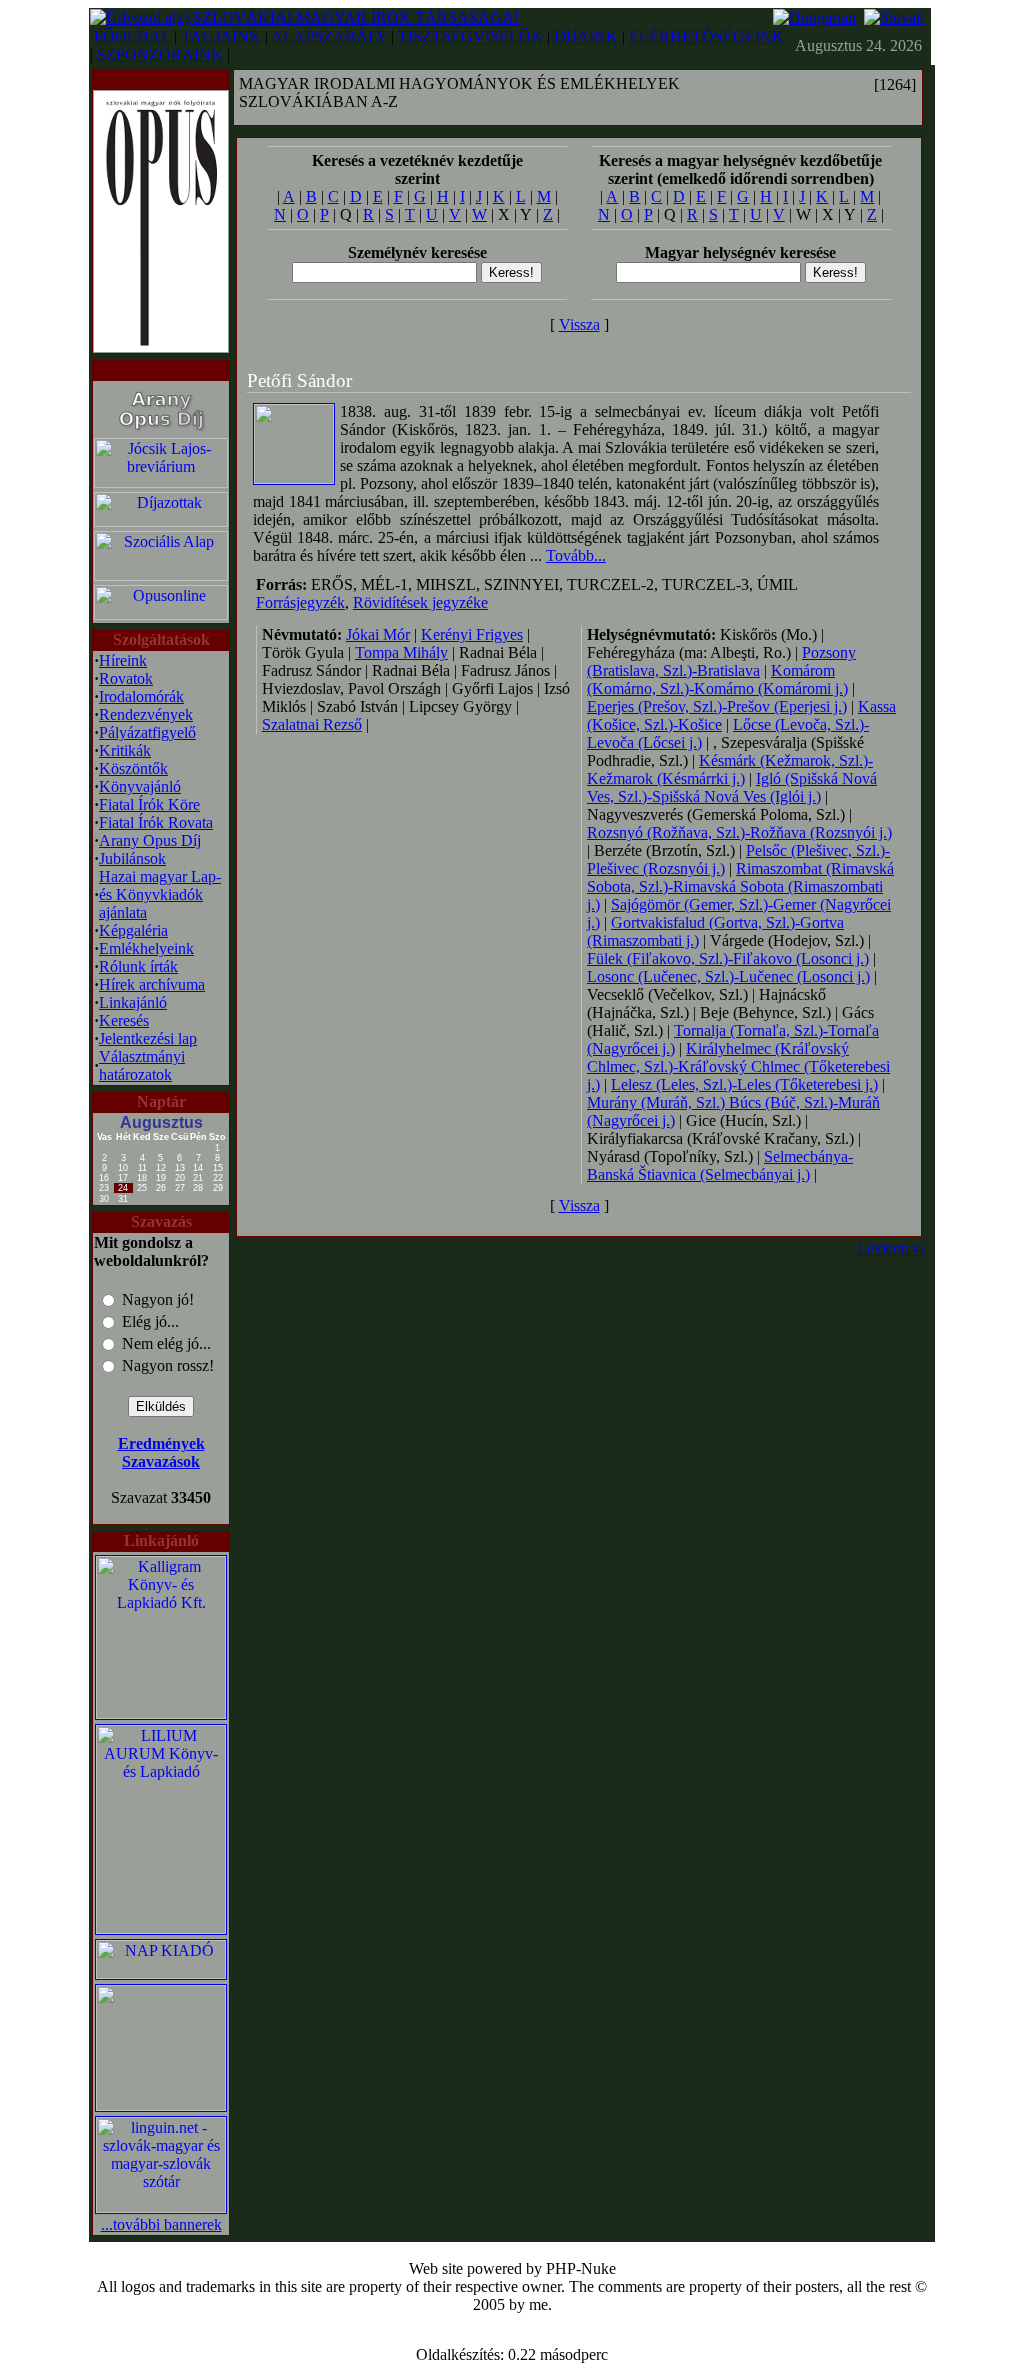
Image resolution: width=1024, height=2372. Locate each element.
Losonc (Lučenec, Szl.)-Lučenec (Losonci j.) (728, 976)
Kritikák (125, 750)
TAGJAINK (221, 36)
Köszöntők (133, 768)
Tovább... (576, 555)
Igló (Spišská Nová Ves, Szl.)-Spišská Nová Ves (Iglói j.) (732, 787)
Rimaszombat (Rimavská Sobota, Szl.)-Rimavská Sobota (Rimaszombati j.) (740, 886)
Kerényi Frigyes (472, 634)
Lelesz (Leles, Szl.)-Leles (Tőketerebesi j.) (744, 1084)
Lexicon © (891, 1248)
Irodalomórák (141, 696)
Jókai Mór (378, 634)
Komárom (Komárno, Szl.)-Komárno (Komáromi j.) (717, 679)
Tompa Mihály (401, 652)
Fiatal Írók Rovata (156, 822)
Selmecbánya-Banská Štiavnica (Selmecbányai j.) (720, 1165)
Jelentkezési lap (148, 1038)
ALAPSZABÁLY (329, 36)
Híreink (123, 660)
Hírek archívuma (152, 984)
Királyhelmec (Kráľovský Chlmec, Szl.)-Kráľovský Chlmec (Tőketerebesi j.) (738, 1066)
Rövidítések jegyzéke (420, 602)
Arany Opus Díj (150, 840)
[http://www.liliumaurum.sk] (161, 1928)
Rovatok (126, 678)
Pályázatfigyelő (147, 732)
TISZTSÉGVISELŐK (470, 36)
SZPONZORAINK (160, 54)
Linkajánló (133, 1002)
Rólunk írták (138, 966)
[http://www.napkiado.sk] (161, 1973)
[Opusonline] (161, 614)
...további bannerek (161, 2224)
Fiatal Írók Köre (149, 804)
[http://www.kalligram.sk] (161, 1713)
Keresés (124, 1020)
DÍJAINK (586, 36)
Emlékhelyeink (146, 948)
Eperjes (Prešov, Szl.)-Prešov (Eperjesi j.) (717, 706)
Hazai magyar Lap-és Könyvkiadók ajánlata (160, 894)
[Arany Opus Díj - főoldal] (161, 430)
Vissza (579, 324)
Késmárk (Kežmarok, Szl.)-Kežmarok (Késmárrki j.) (730, 769)
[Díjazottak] (161, 521)
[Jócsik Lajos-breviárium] (161, 482)
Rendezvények (146, 714)
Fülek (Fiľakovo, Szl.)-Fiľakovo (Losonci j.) (728, 958)
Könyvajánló (140, 786)
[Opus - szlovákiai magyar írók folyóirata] (161, 216)
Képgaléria (133, 930)
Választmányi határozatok (142, 1065)
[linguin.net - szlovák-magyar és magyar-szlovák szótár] (161, 2207)
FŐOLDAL (132, 36)
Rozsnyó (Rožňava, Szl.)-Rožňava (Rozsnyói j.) (739, 832)
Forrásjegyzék (300, 602)
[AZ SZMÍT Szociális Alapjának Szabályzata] (161, 575)
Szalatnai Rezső (312, 724)
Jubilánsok (132, 858)
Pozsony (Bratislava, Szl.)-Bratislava (721, 661)
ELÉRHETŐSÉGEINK (706, 36)
